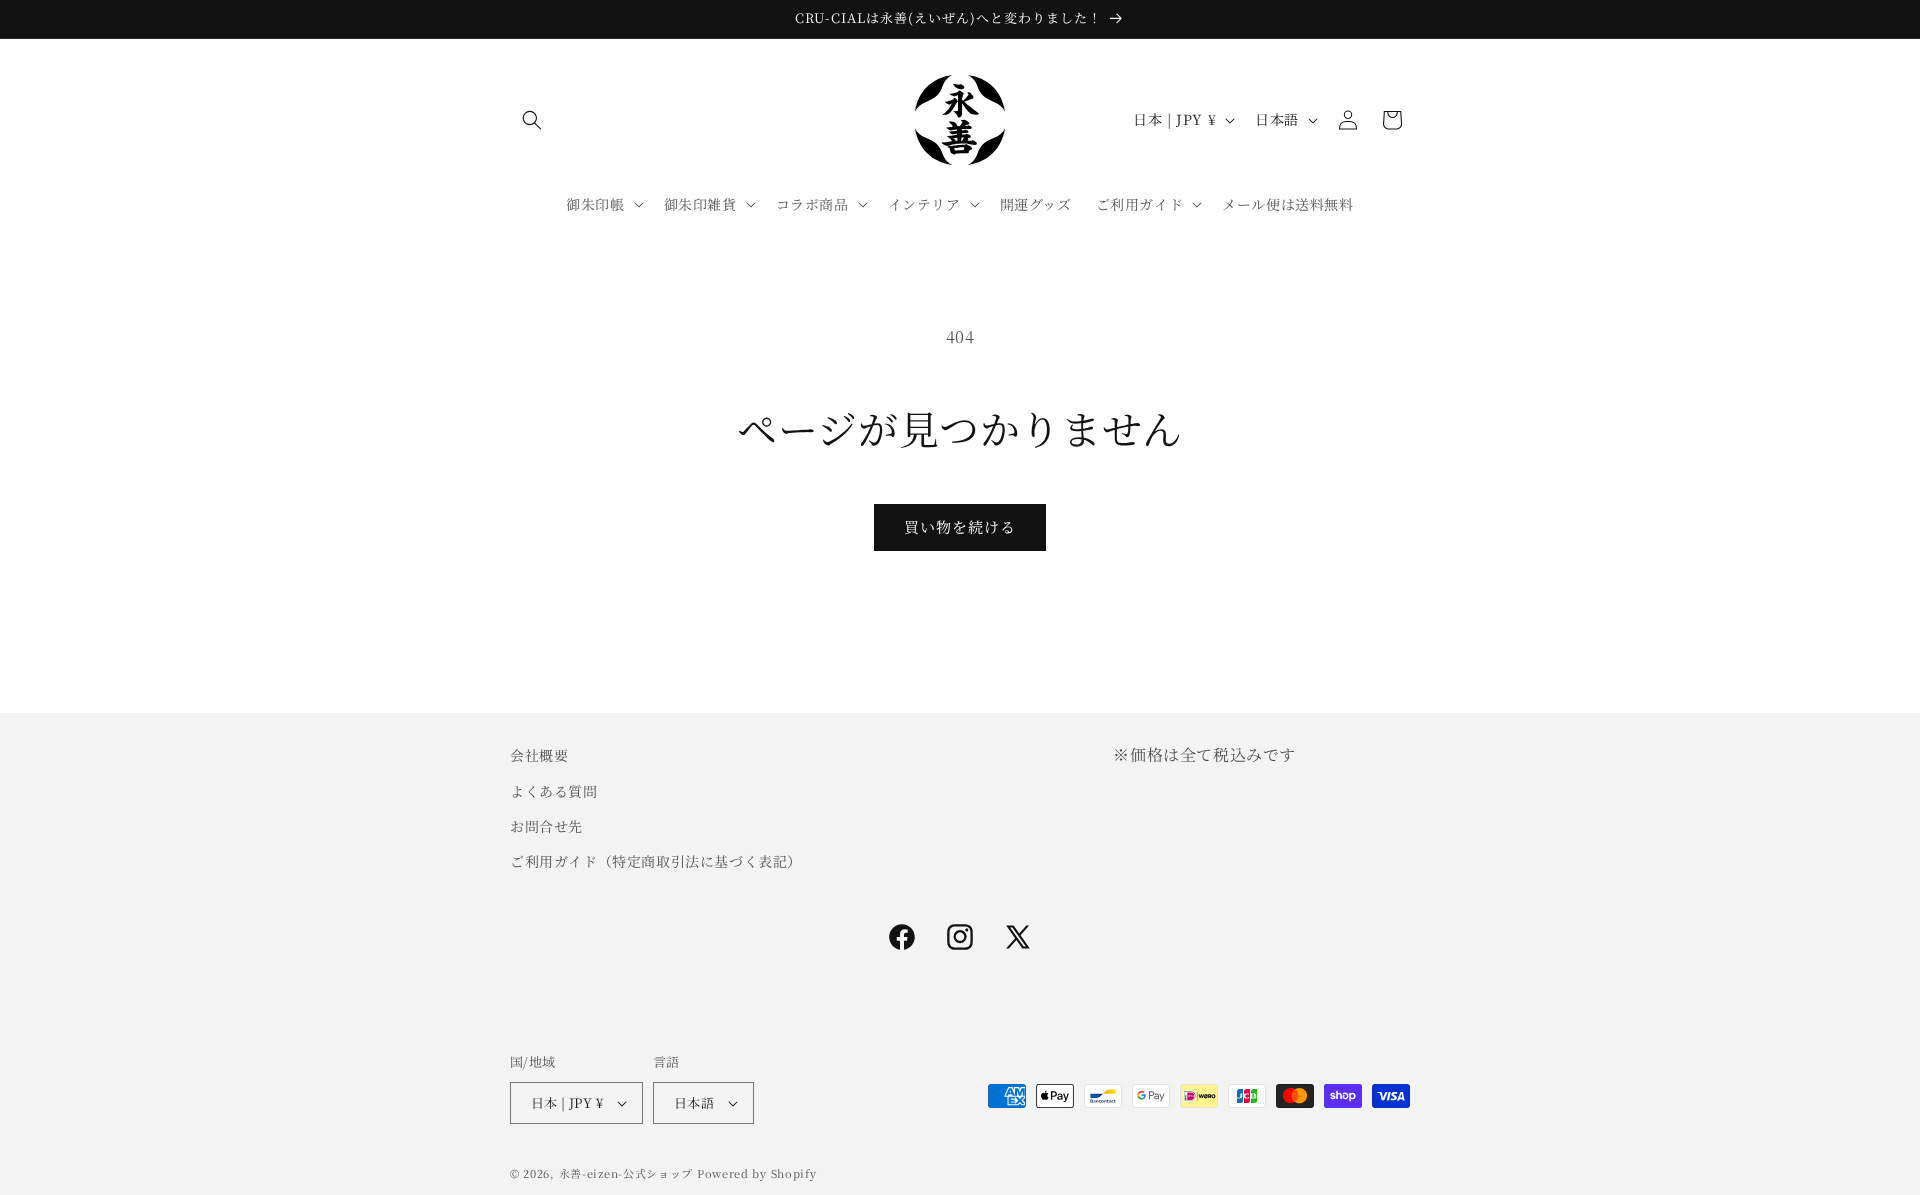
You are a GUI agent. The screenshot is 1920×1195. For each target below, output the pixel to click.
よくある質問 (554, 790)
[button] (532, 120)
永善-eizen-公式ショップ (626, 1173)
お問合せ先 (546, 825)
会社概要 (539, 755)
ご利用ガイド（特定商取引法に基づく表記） (656, 860)
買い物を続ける (960, 526)
